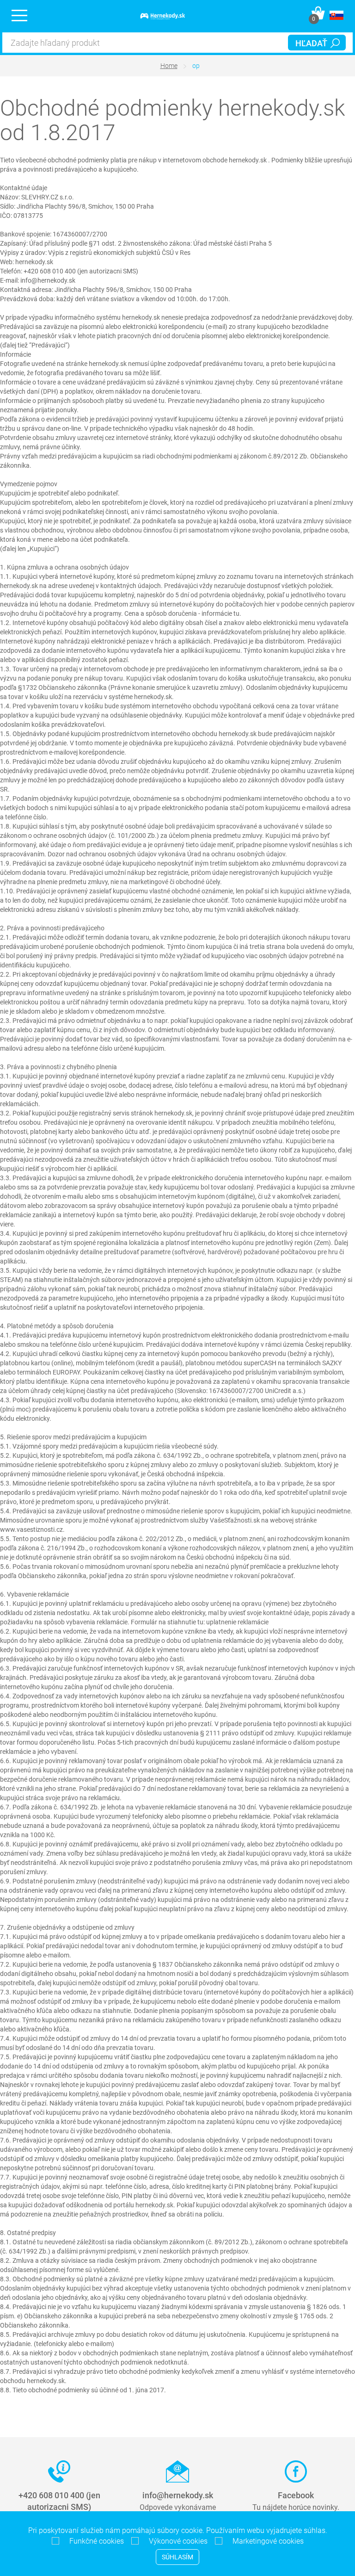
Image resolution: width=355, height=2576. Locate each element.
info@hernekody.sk (178, 2495)
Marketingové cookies (265, 2541)
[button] (337, 15)
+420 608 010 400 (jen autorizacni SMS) (59, 2501)
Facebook (296, 2495)
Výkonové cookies (175, 2541)
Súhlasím (177, 2557)
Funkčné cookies (94, 2541)
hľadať (311, 43)
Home (169, 66)
